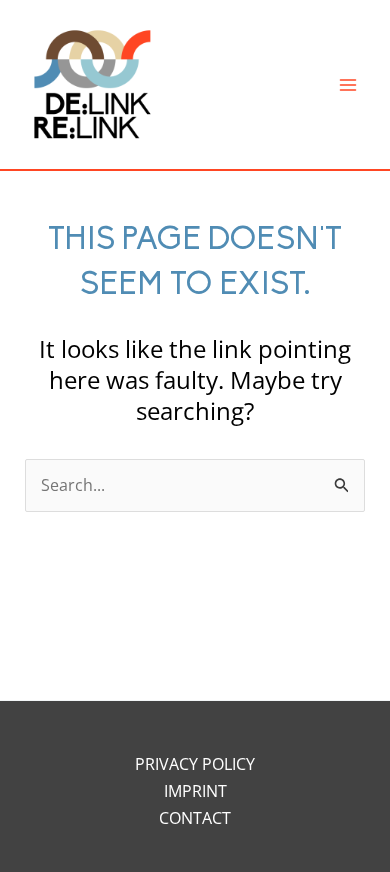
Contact (195, 818)
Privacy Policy (195, 764)
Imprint (195, 791)
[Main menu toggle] (348, 85)
